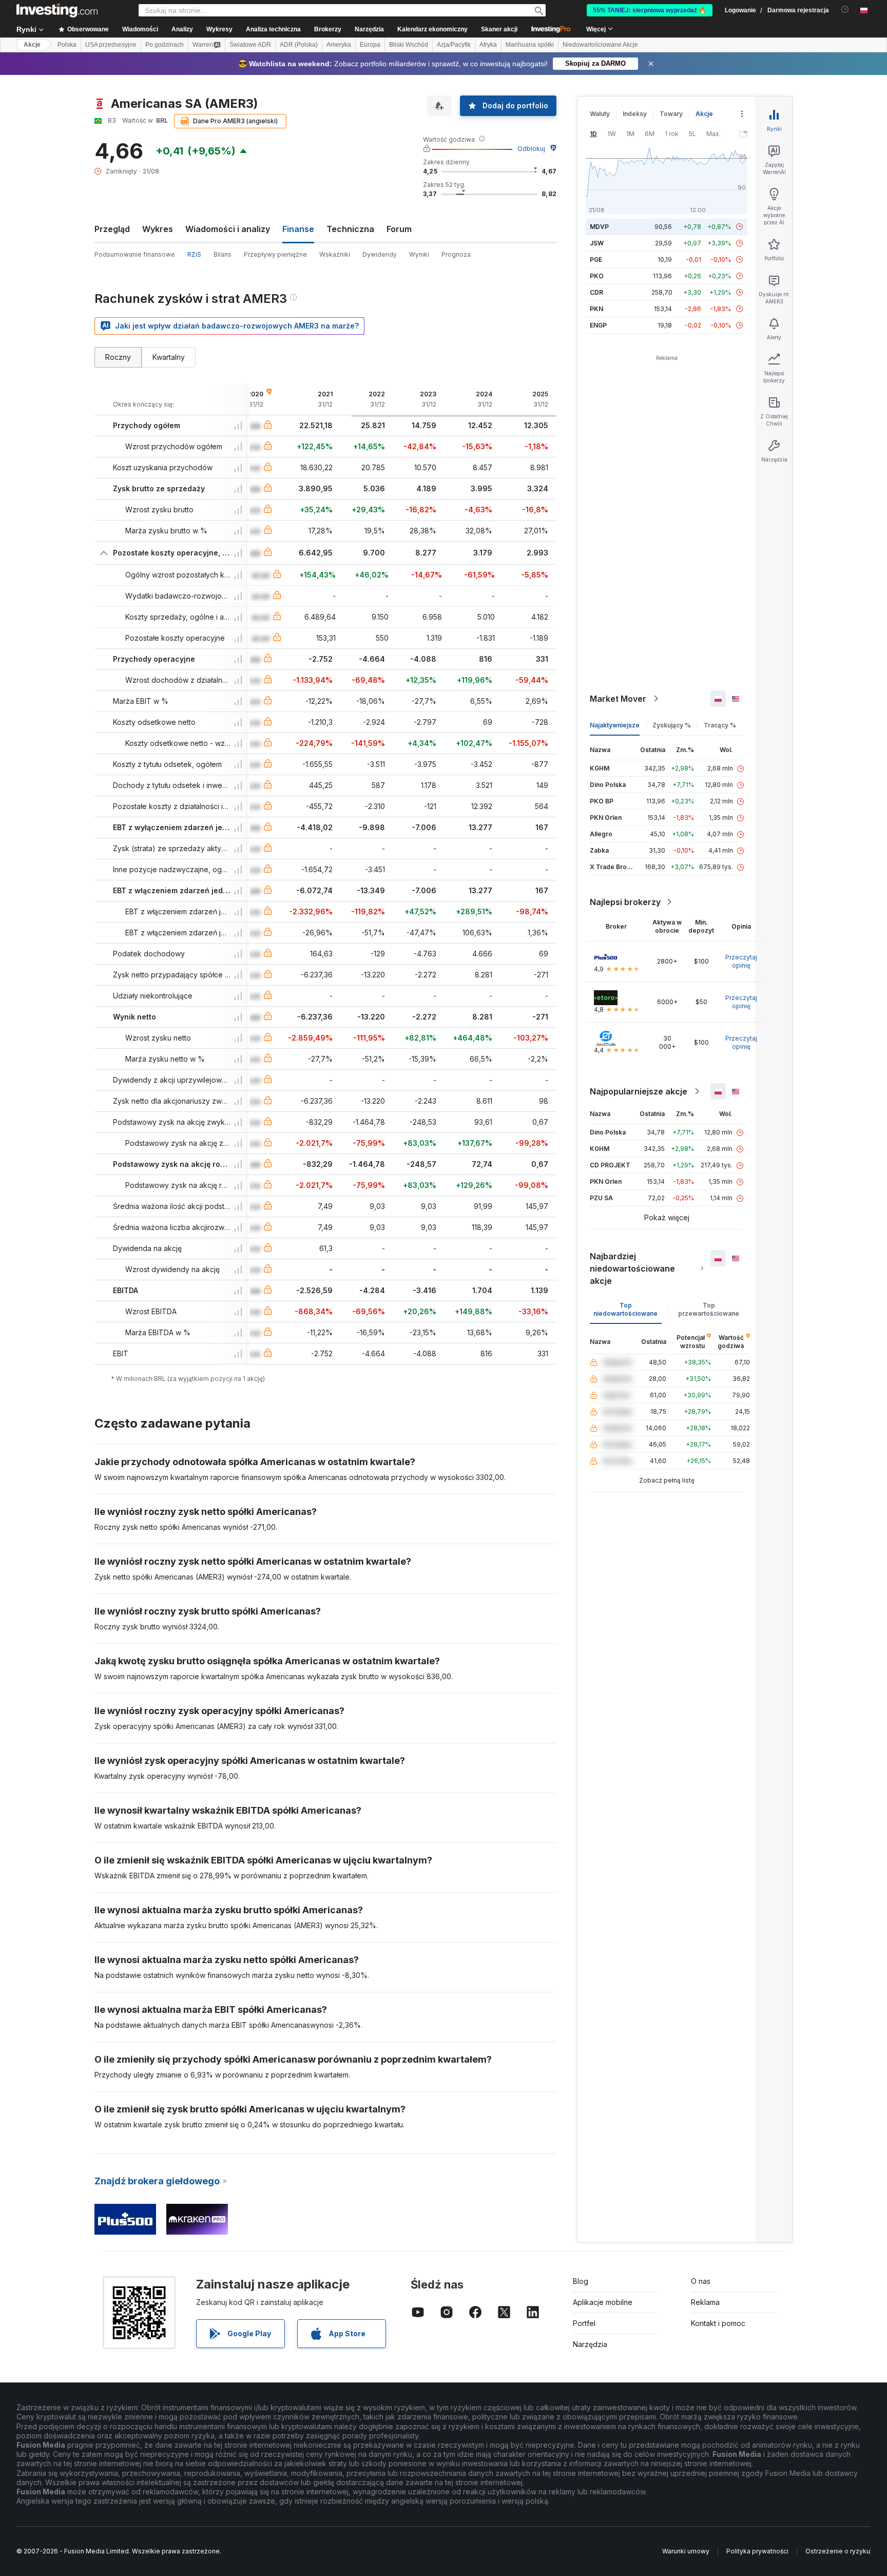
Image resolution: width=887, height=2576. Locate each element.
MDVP (599, 227)
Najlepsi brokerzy (625, 902)
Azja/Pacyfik (454, 45)
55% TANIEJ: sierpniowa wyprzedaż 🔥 (650, 10)
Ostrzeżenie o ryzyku (838, 2551)
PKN (596, 309)
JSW (597, 243)
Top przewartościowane (709, 1309)
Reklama (705, 2302)
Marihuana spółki (530, 45)
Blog (581, 2281)
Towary (671, 114)
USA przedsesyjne (111, 45)
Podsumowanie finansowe (135, 254)
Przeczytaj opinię (741, 961)
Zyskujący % (672, 725)
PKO (597, 276)
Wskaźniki (335, 254)
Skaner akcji (499, 29)
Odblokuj (531, 149)
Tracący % (720, 725)
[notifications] (845, 9)
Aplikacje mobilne (603, 2302)
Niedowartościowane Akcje (600, 45)
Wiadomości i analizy (228, 229)
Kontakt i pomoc (718, 2323)
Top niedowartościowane (625, 1309)
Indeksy (635, 114)
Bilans (223, 254)
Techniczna (350, 229)
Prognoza (456, 254)
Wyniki (419, 254)
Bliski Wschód (409, 45)
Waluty (600, 114)
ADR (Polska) (299, 45)
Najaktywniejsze (615, 725)
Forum (399, 229)
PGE (596, 259)
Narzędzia (590, 2344)
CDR (596, 292)
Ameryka (339, 45)
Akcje (32, 45)
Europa (370, 45)
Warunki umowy (686, 2551)
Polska (67, 45)
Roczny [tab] (118, 357)
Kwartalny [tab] (169, 357)
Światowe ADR (250, 45)
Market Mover (618, 699)
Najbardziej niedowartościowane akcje (632, 1268)
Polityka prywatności (757, 2551)
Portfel (584, 2323)
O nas (701, 2281)
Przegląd (112, 229)
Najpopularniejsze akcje (639, 1091)
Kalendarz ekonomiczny (432, 29)
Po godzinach (165, 45)
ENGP (598, 325)
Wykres (158, 229)
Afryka (488, 45)
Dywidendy (380, 254)
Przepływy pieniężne (275, 254)
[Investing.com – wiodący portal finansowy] (57, 10)
